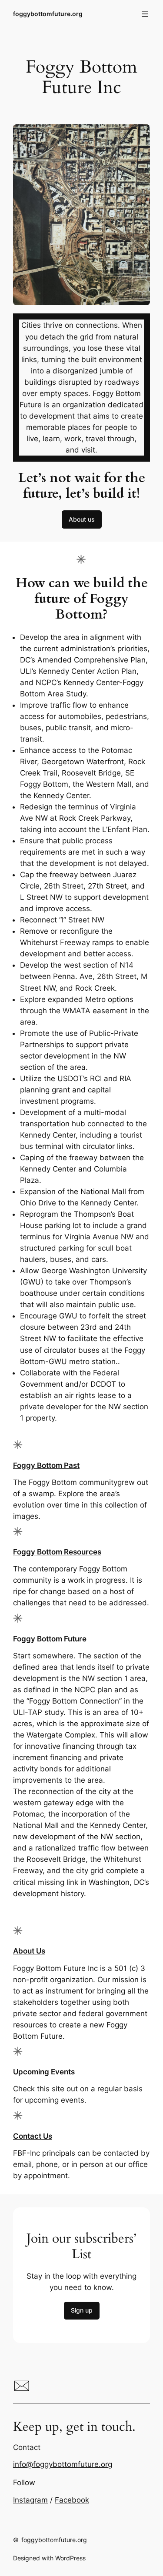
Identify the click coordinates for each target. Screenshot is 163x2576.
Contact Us (33, 2136)
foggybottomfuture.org (48, 14)
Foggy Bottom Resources (57, 1552)
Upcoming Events (44, 2072)
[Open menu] (145, 14)
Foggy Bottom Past (46, 1465)
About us (82, 519)
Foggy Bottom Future (50, 1639)
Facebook (72, 2500)
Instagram (30, 2500)
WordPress (70, 2558)
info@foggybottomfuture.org (63, 2464)
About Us (29, 1951)
